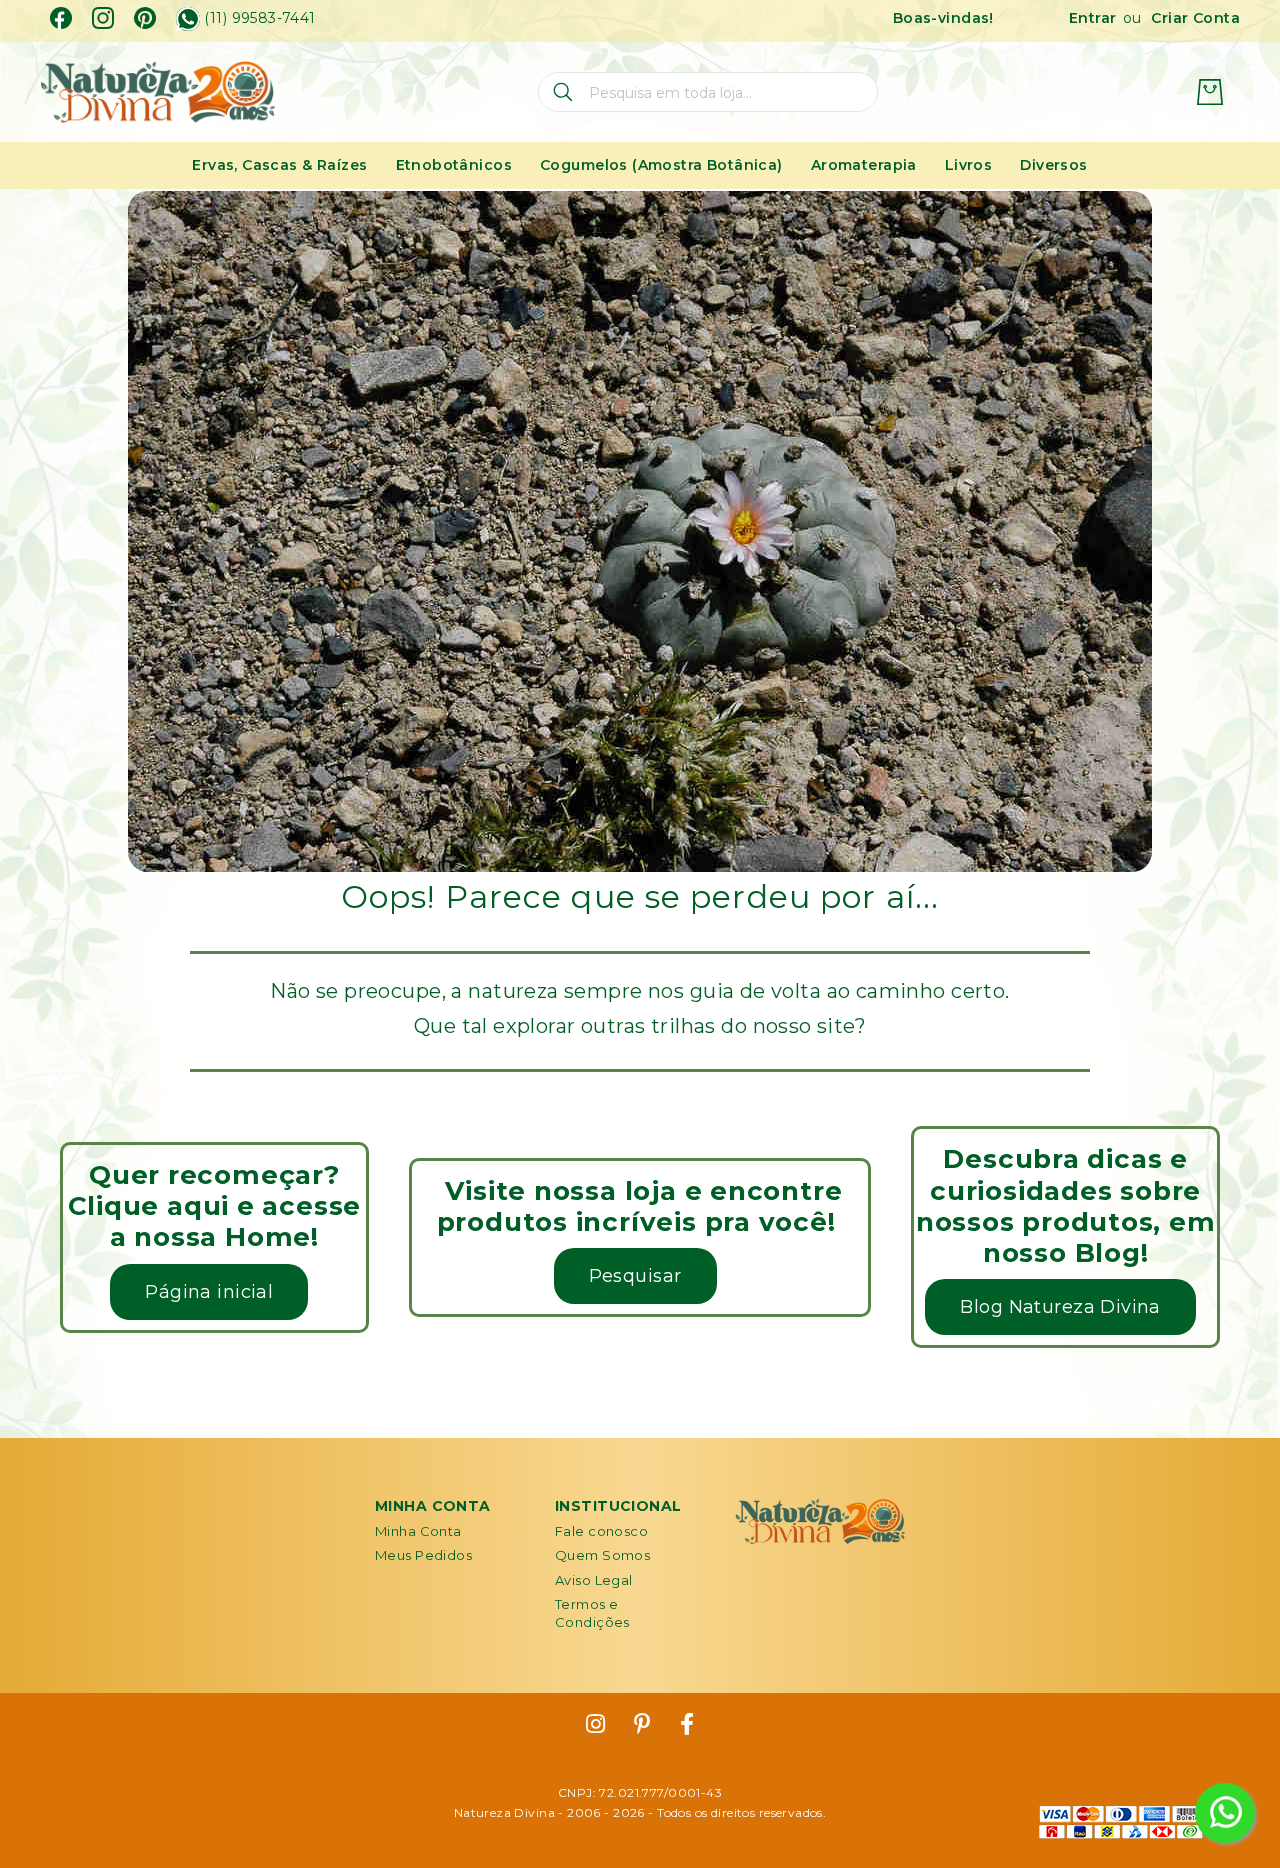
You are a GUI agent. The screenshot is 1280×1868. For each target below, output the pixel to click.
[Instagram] (103, 18)
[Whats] (188, 19)
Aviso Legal (594, 1580)
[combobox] (708, 92)
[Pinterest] (145, 18)
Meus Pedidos (423, 1555)
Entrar (1093, 18)
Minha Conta (418, 1531)
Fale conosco (601, 1531)
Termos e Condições (592, 1613)
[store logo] (157, 92)
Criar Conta (1195, 18)
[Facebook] (61, 18)
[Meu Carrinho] (1210, 92)
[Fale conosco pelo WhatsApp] (1225, 1813)
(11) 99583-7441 (259, 18)
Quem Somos (602, 1555)
